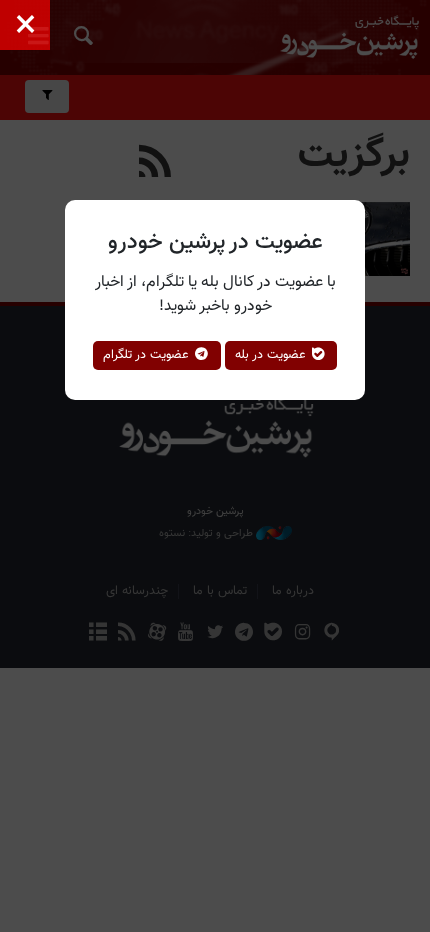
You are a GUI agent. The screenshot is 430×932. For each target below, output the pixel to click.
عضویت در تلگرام (148, 355)
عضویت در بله (272, 355)
